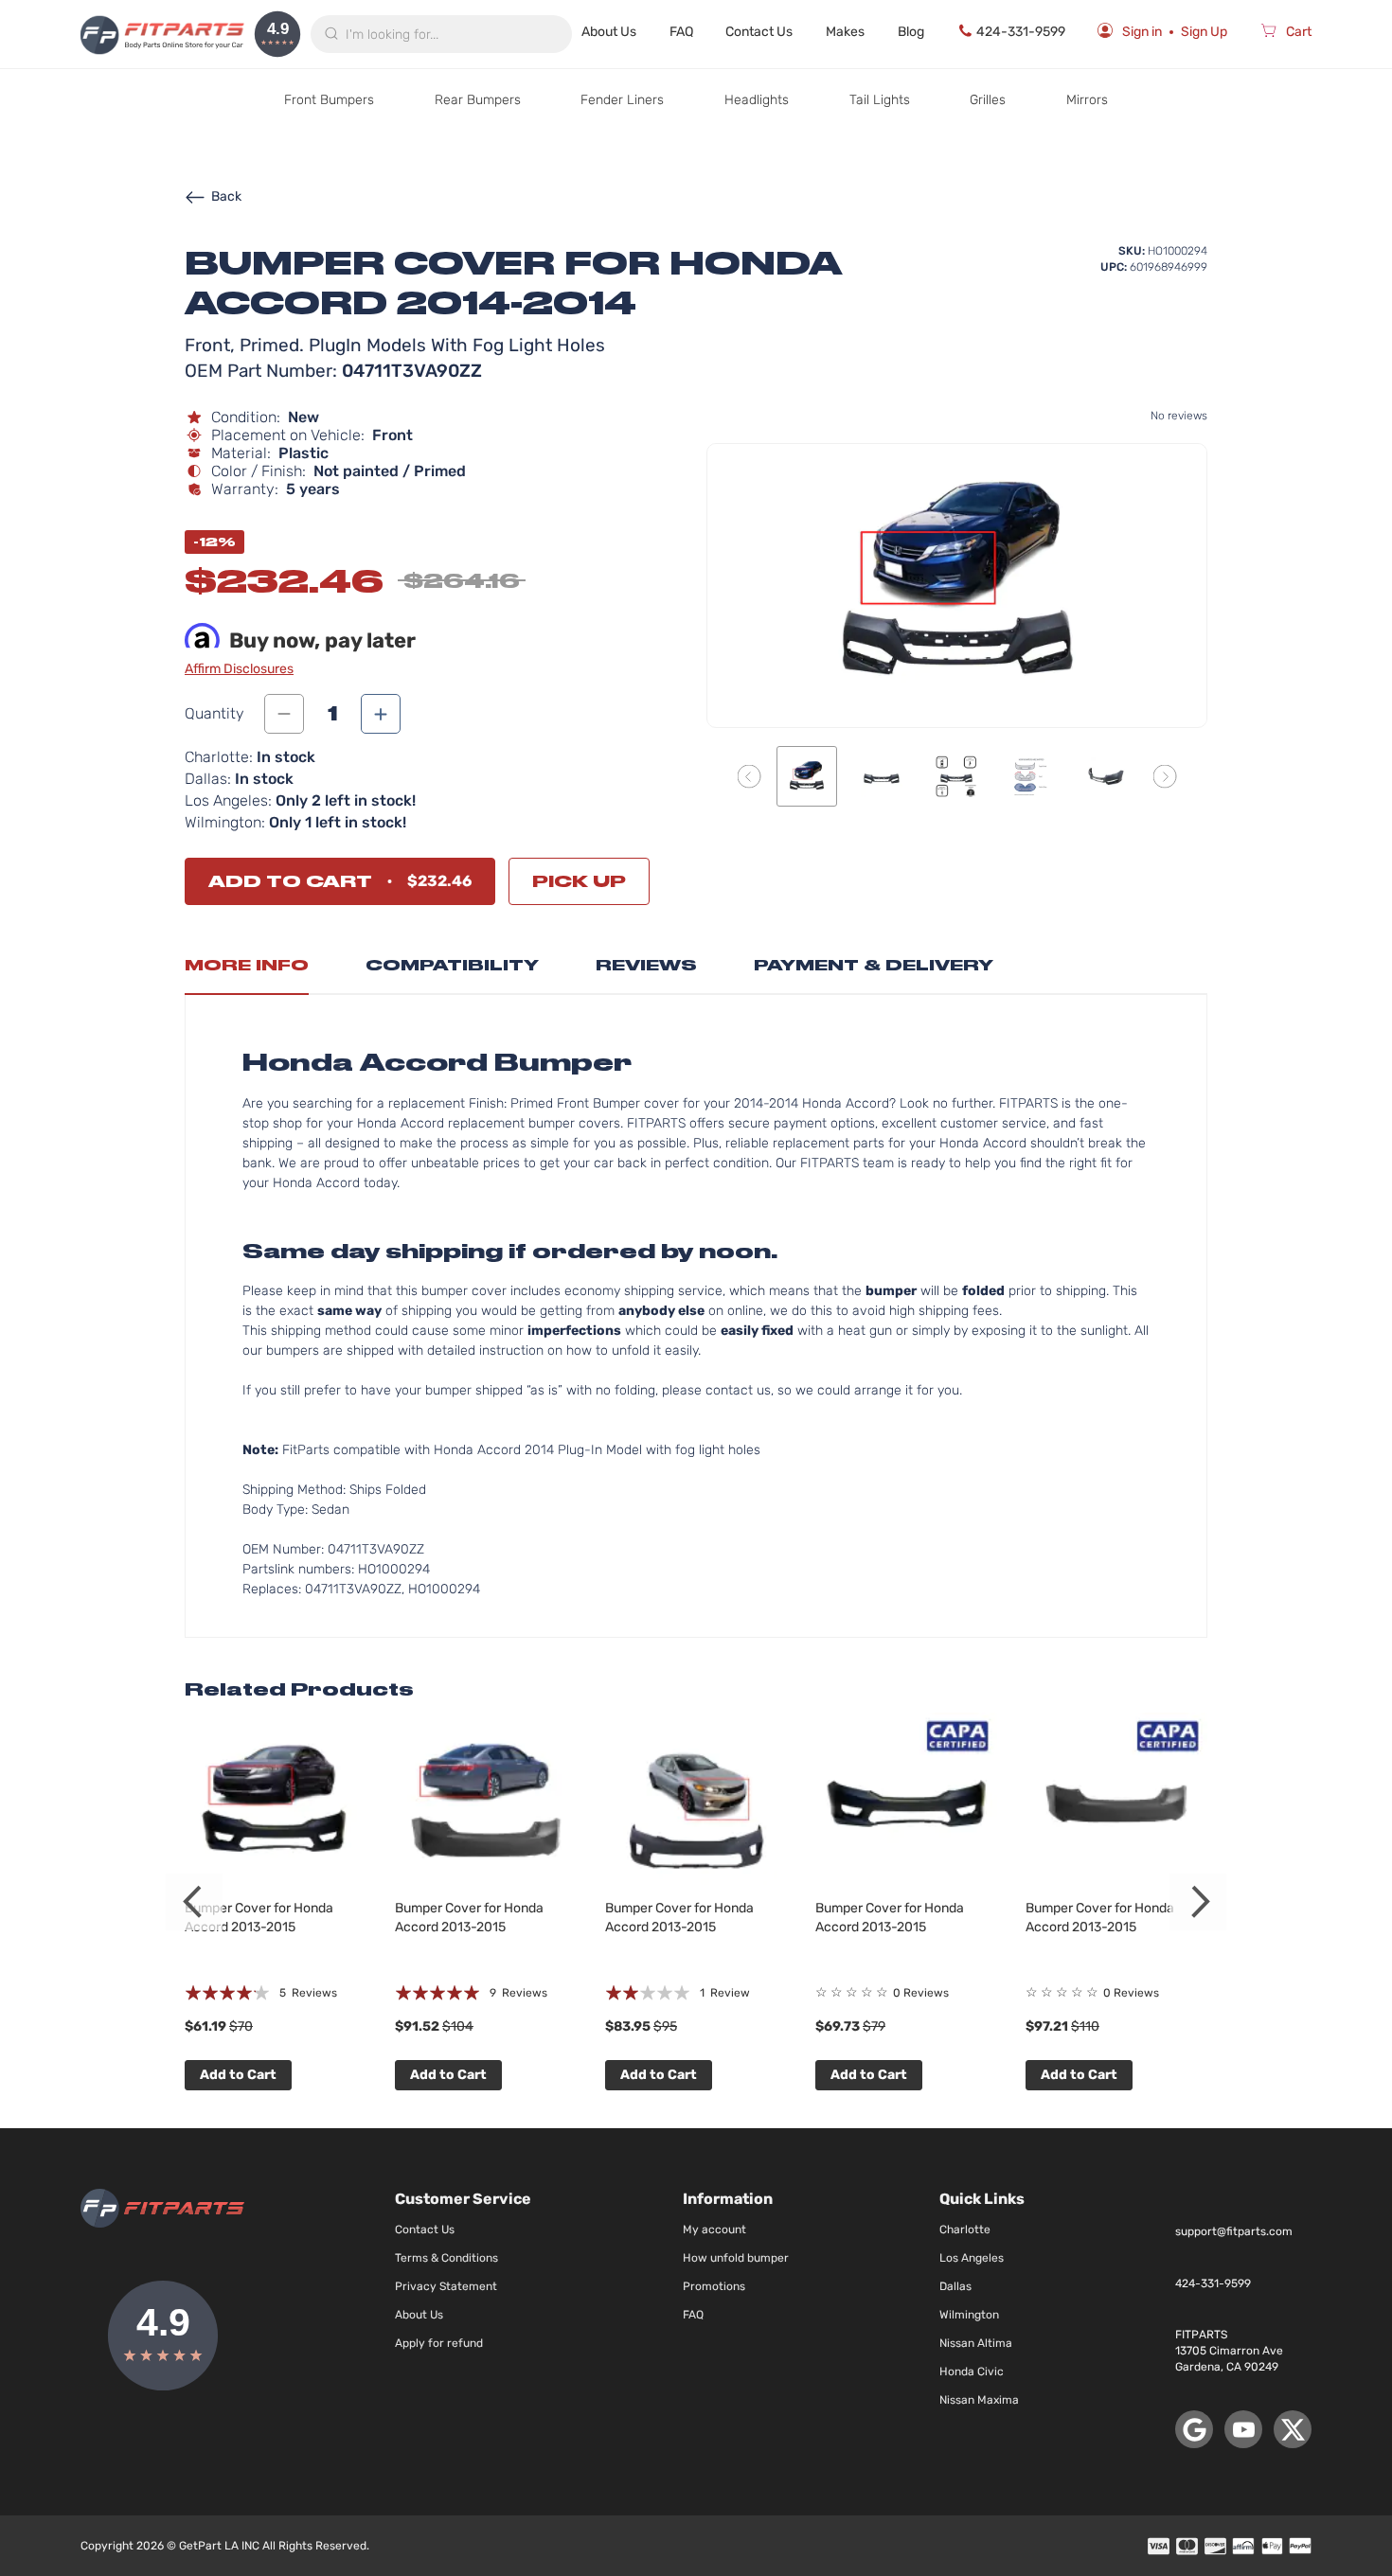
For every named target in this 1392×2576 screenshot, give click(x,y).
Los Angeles (972, 2258)
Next (1198, 1902)
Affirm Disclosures (239, 669)
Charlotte (965, 2230)
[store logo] (162, 34)
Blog (911, 32)
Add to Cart (238, 2075)
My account (714, 2230)
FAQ (681, 32)
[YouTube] (1243, 2429)
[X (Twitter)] (1293, 2429)
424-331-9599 (1021, 32)
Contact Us (759, 32)
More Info (247, 965)
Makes (845, 32)
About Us (609, 32)
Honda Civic (972, 2372)
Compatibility (452, 965)
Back (226, 196)
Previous (194, 1902)
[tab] (247, 970)
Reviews (646, 965)
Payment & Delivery (874, 965)
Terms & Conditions (446, 2258)
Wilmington (969, 2315)
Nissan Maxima (979, 2400)
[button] (750, 776)
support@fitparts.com (1234, 2231)
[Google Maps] (1194, 2429)
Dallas (955, 2286)
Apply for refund (439, 2343)
